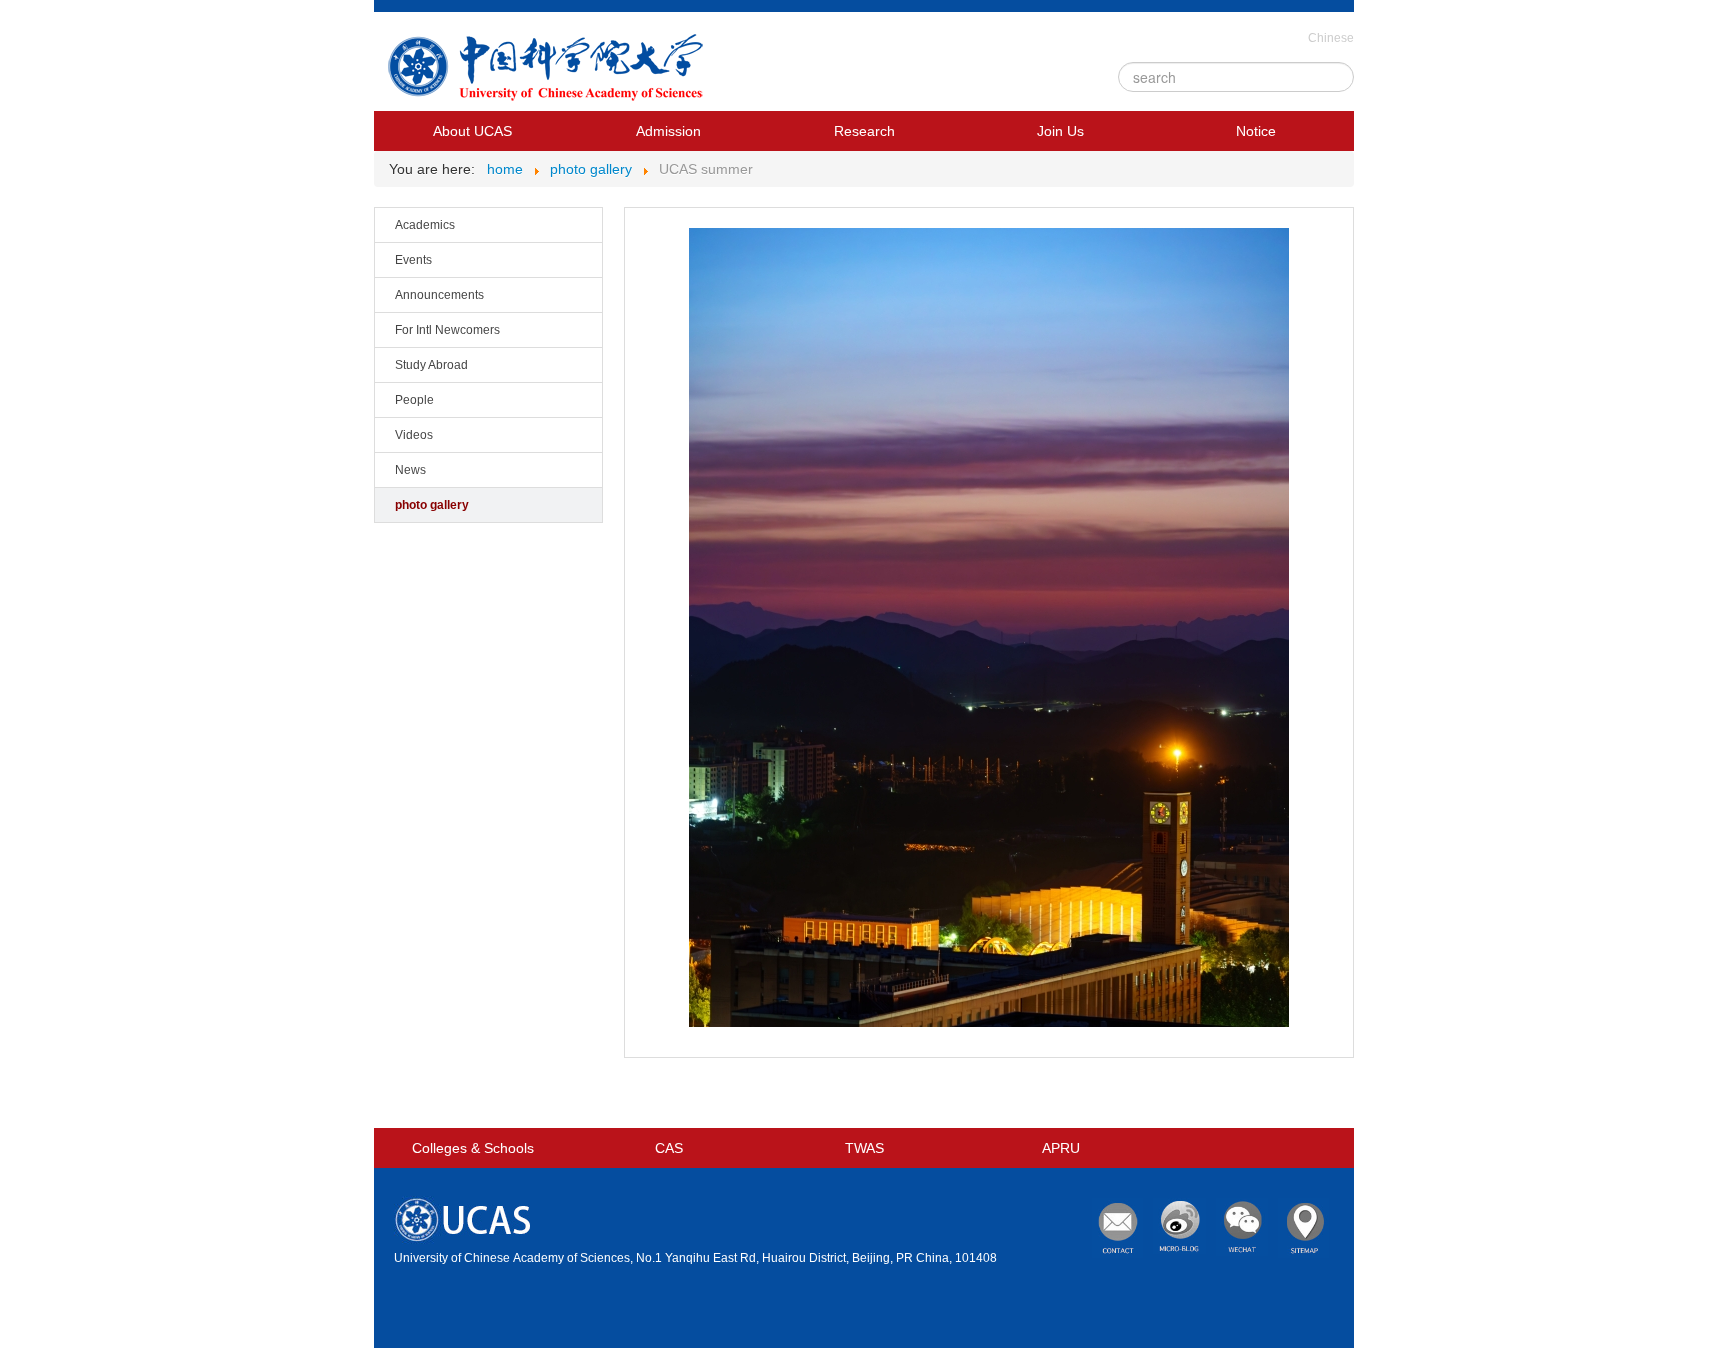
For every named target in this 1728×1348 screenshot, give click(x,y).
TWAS (864, 1148)
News (410, 470)
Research (864, 131)
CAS (669, 1148)
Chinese (1331, 38)
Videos (414, 435)
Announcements (439, 295)
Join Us (1060, 131)
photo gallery (432, 505)
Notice (1256, 131)
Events (413, 260)
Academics (425, 225)
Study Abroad (431, 365)
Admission (668, 131)
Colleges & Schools (473, 1148)
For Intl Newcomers (447, 330)
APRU (1061, 1148)
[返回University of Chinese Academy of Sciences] (549, 71)
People (414, 400)
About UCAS (472, 131)
